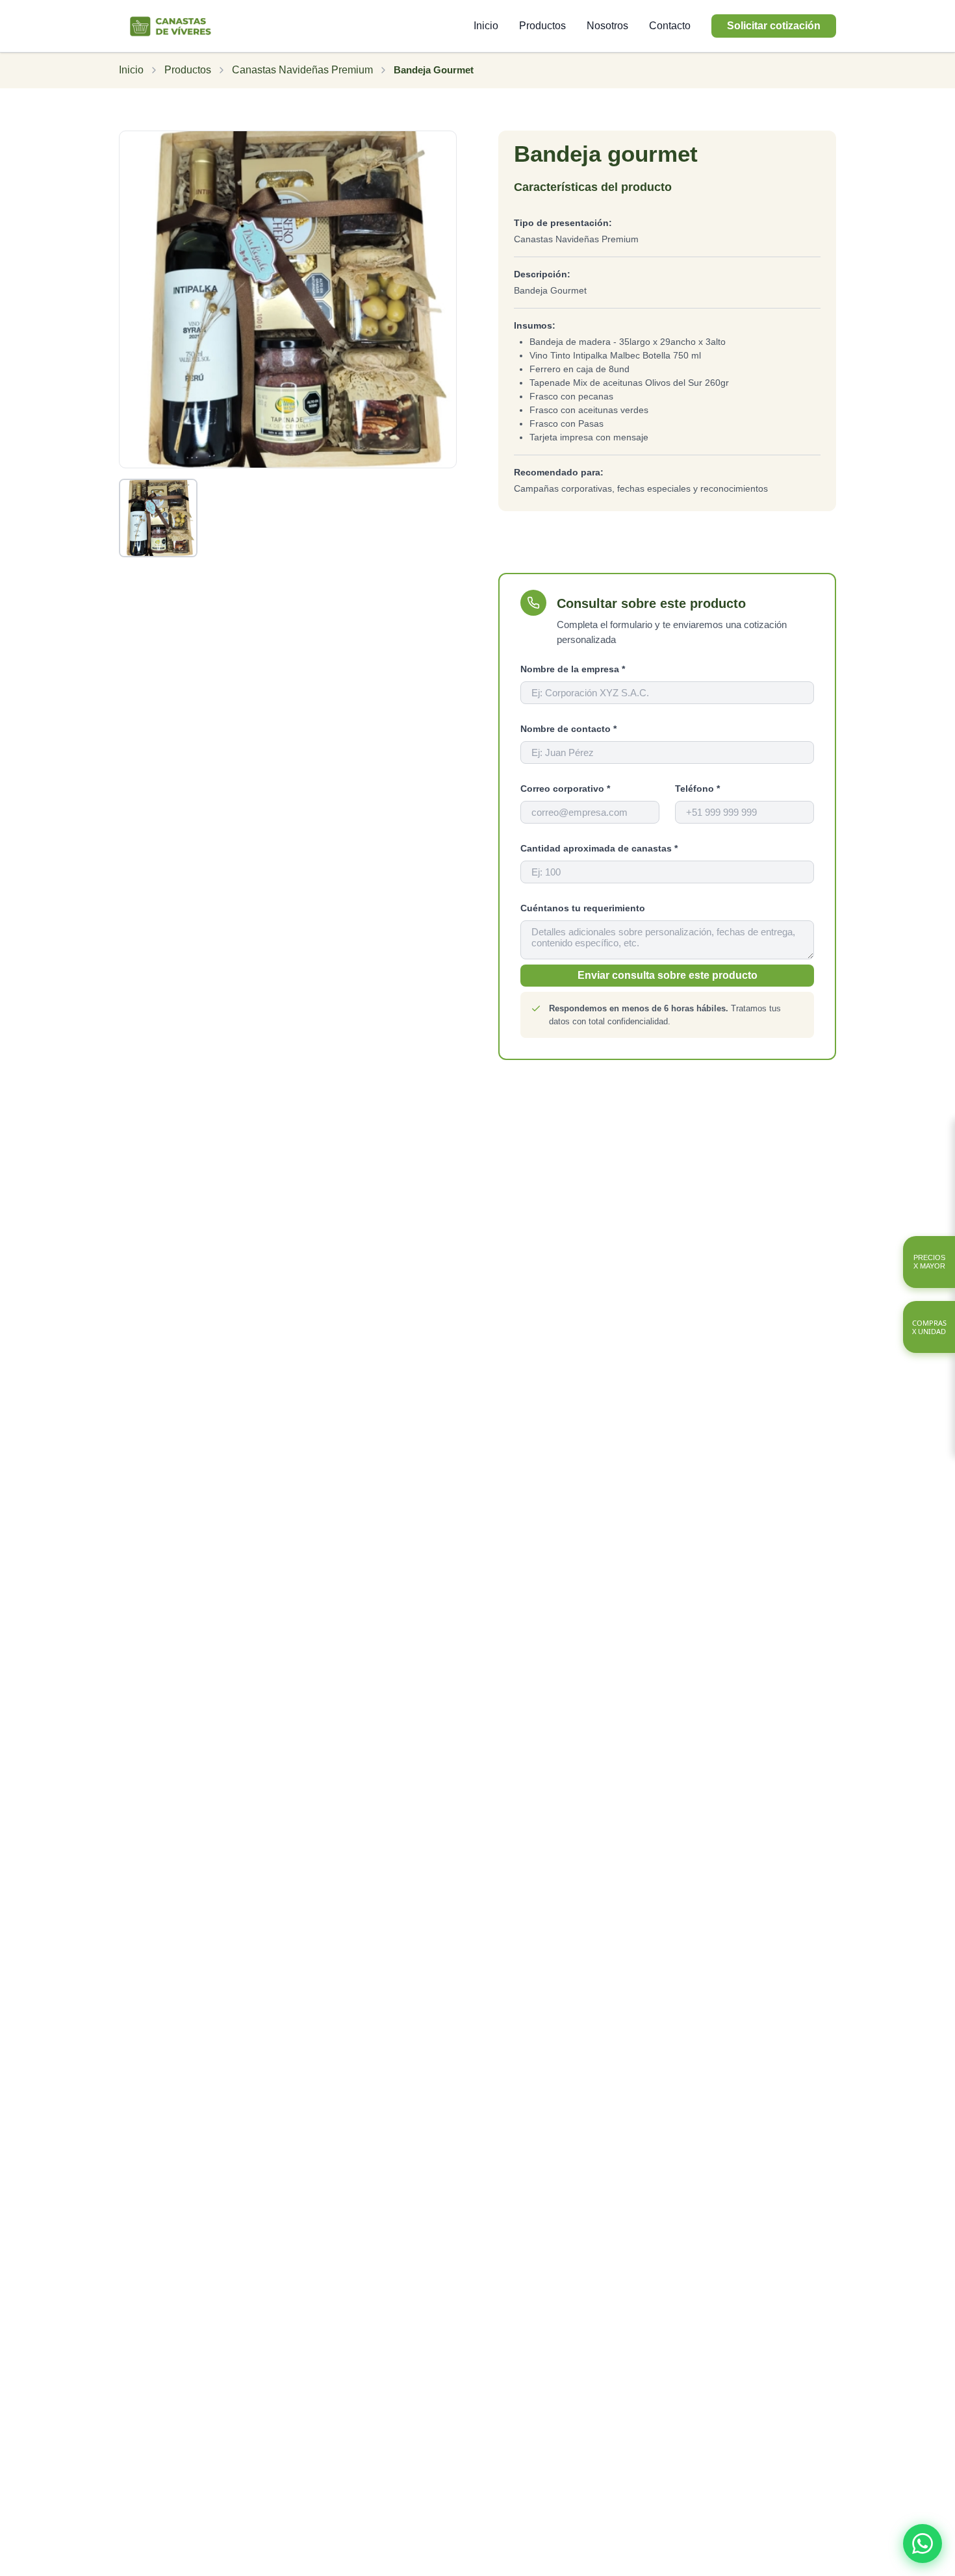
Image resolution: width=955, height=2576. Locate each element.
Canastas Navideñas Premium (302, 70)
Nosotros (607, 26)
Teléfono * (697, 789)
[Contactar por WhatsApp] (923, 2544)
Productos (542, 26)
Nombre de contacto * (568, 729)
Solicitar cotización (774, 26)
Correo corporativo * (565, 789)
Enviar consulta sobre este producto (668, 975)
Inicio (486, 26)
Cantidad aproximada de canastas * (599, 848)
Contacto (670, 26)
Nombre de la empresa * (573, 669)
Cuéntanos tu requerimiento (583, 908)
